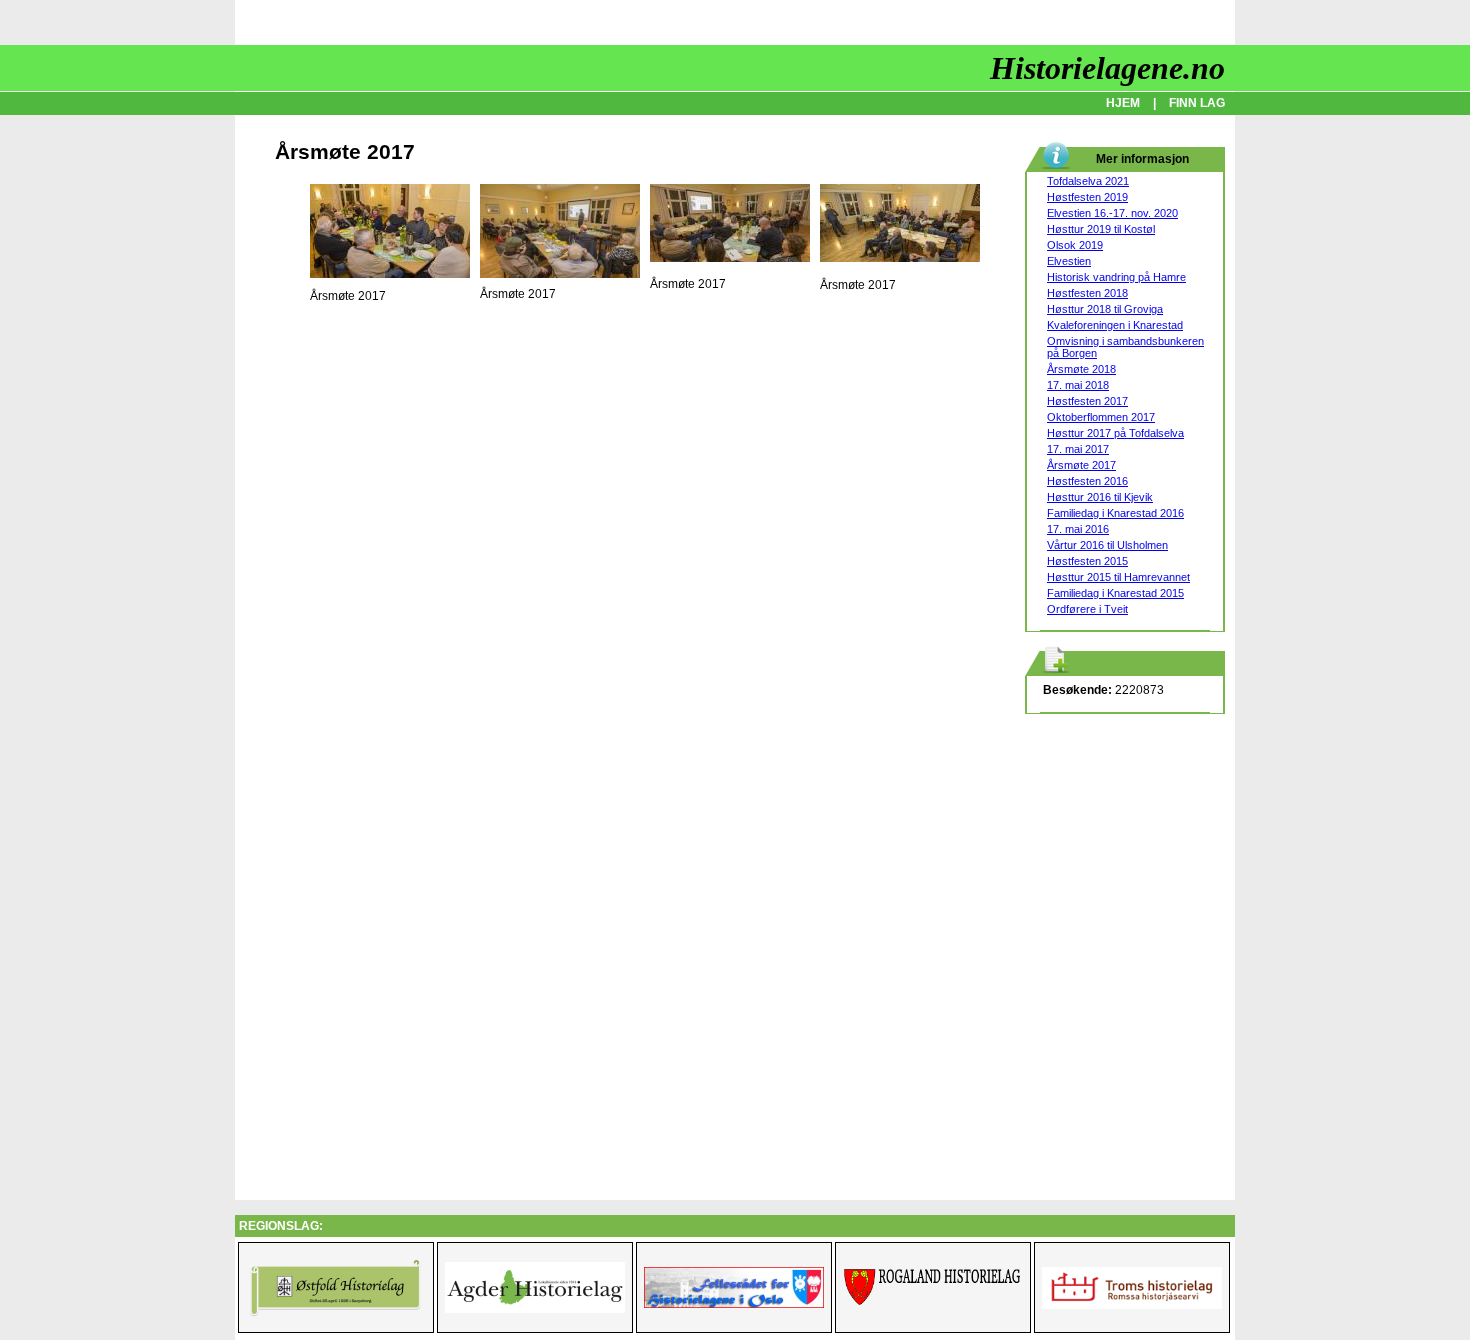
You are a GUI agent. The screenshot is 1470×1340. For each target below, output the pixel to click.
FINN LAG (1197, 103)
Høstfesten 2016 (1087, 481)
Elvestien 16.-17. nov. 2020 (1112, 213)
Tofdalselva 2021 (1088, 181)
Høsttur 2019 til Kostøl (1101, 229)
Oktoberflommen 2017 (1101, 417)
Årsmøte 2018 (1081, 369)
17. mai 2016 (1078, 529)
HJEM (1123, 103)
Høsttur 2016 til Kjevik (1100, 497)
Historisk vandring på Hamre (1116, 277)
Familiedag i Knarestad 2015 (1115, 593)
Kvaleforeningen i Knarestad (1115, 325)
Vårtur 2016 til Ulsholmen (1107, 545)
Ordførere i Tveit (1087, 609)
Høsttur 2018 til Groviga (1105, 309)
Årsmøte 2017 (1081, 465)
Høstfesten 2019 (1087, 197)
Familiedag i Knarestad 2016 (1115, 513)
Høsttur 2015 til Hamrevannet (1118, 577)
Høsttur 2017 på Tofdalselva (1115, 433)
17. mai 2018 (1078, 385)
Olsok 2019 (1075, 245)
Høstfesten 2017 (1087, 401)
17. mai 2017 (1078, 449)
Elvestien (1069, 261)
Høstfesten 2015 (1087, 561)
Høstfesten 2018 (1087, 293)
